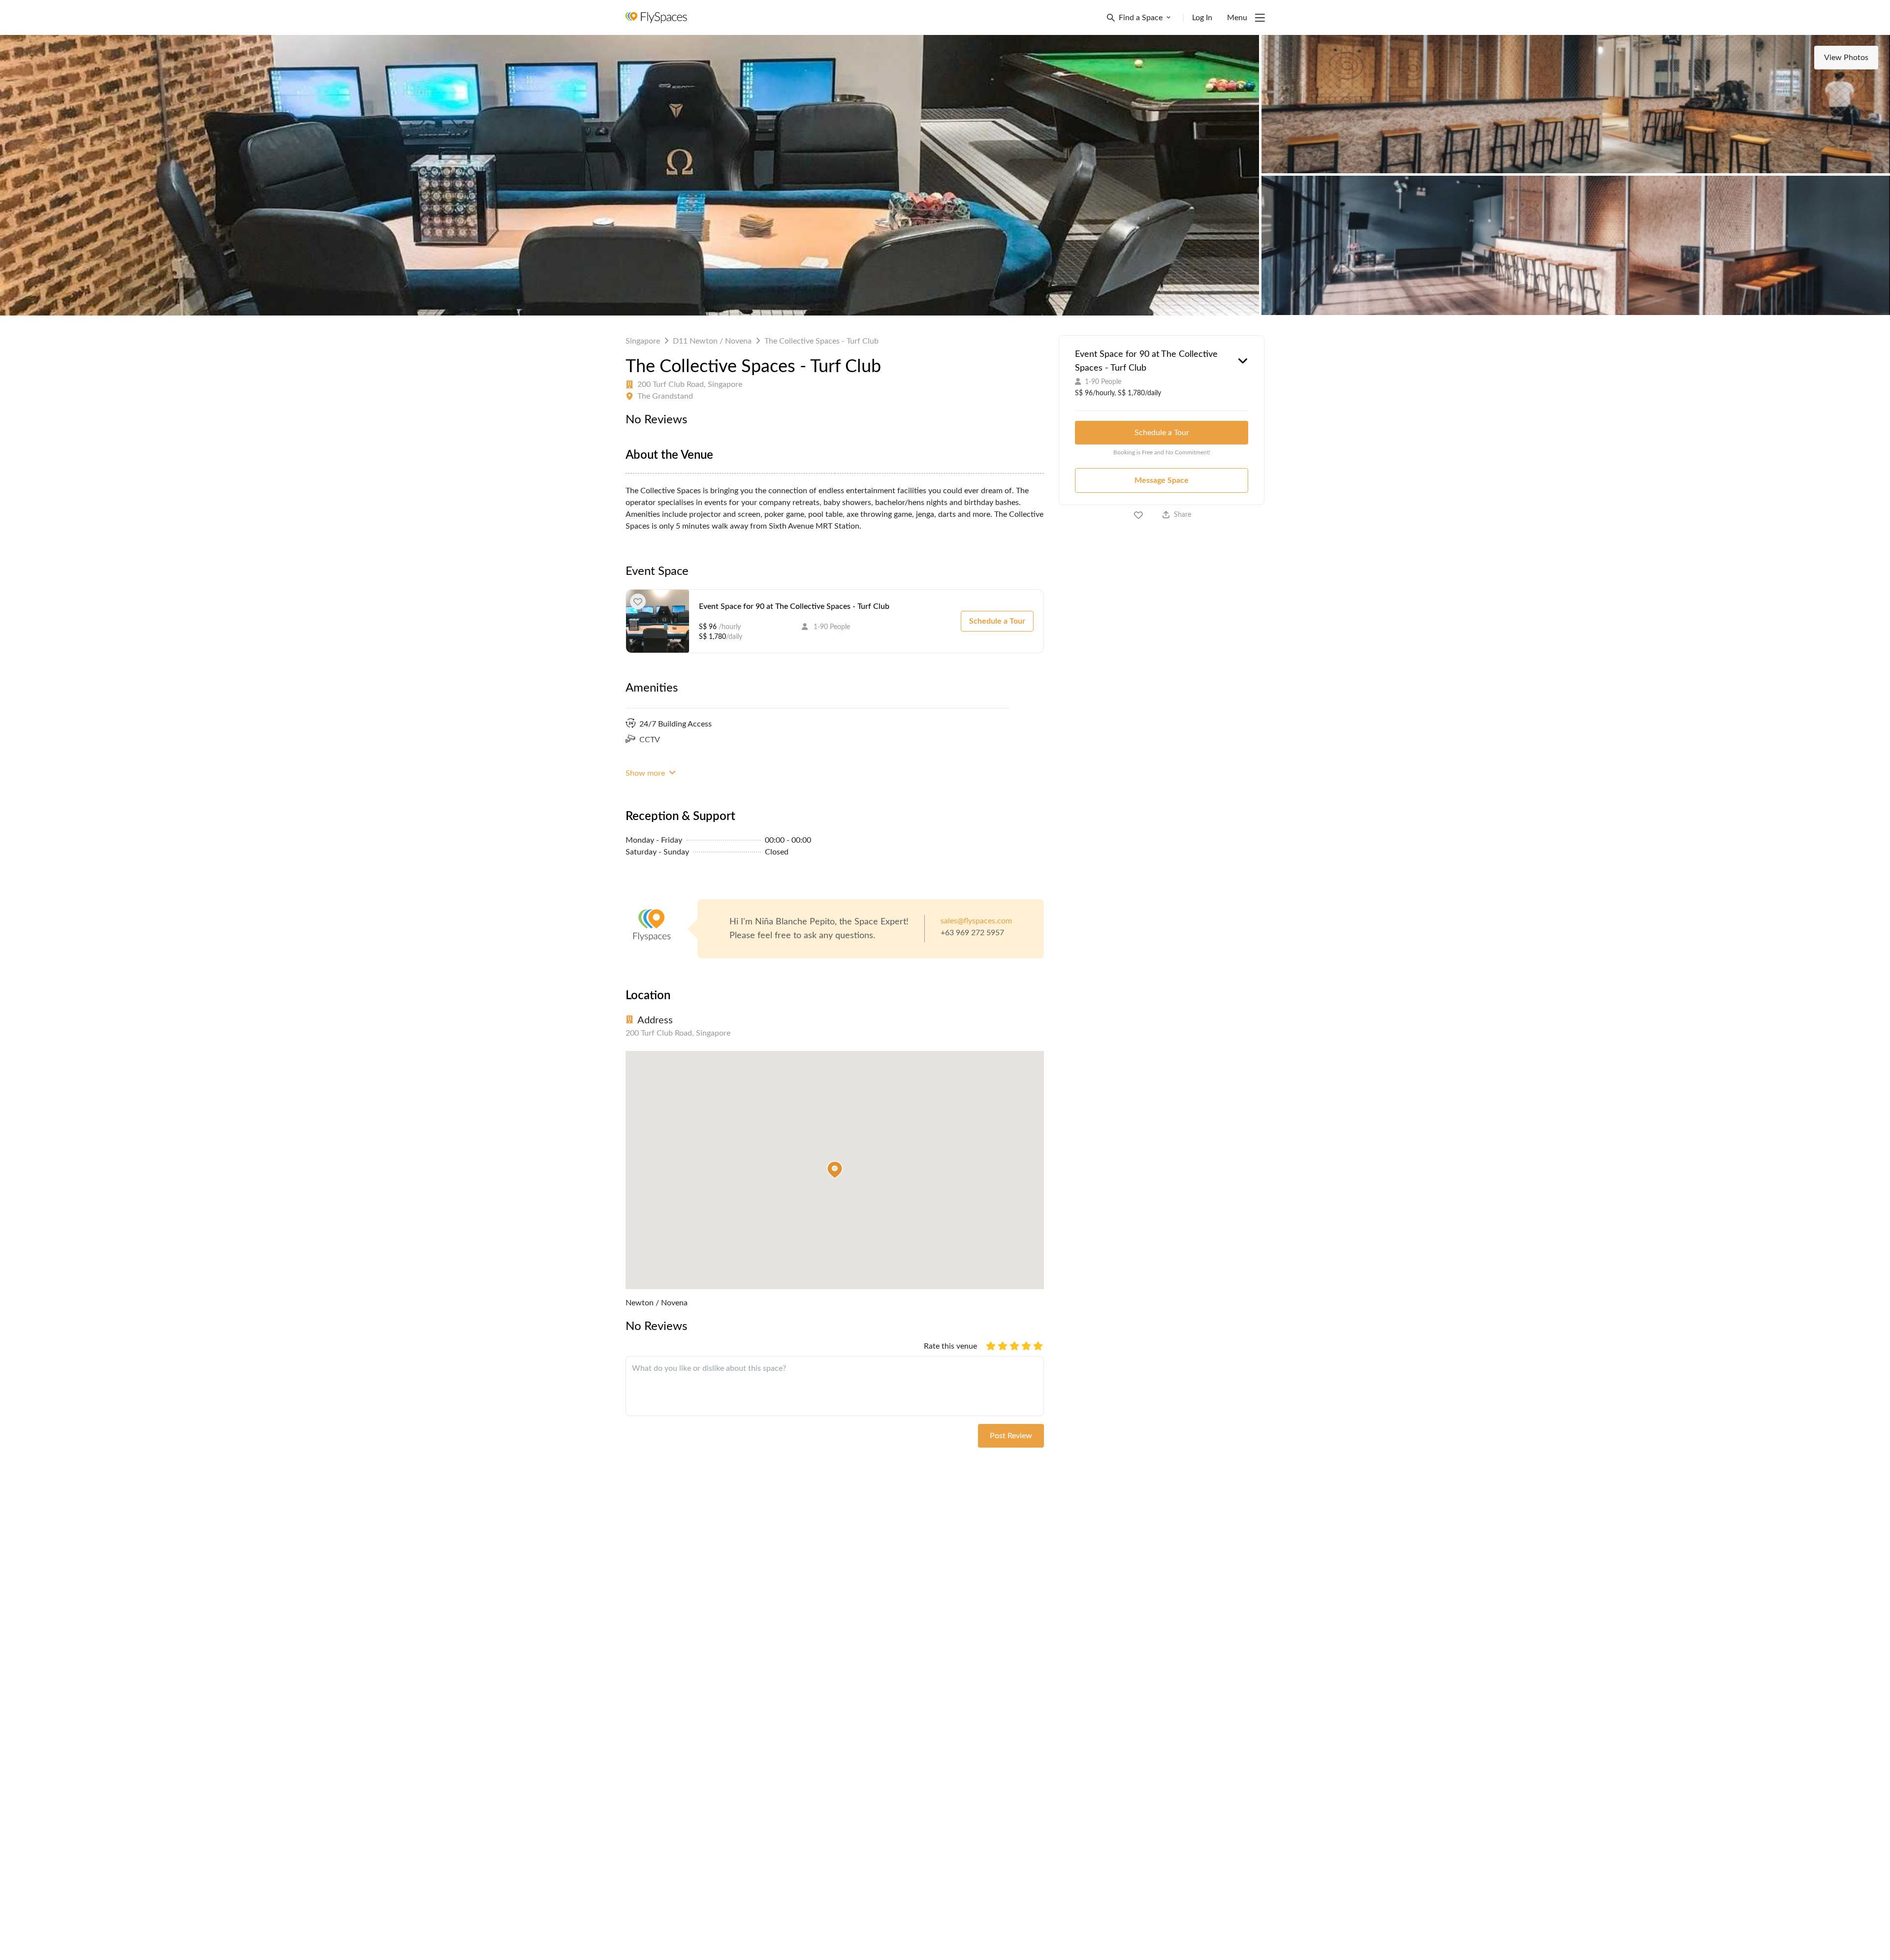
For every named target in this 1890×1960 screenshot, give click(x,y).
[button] (835, 1170)
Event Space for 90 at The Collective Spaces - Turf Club (794, 606)
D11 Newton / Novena (712, 341)
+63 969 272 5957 (972, 933)
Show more (646, 773)
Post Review (1011, 1436)
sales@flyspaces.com (976, 921)
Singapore (643, 341)
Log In (1202, 18)
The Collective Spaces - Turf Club (821, 341)
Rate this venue (950, 1346)
